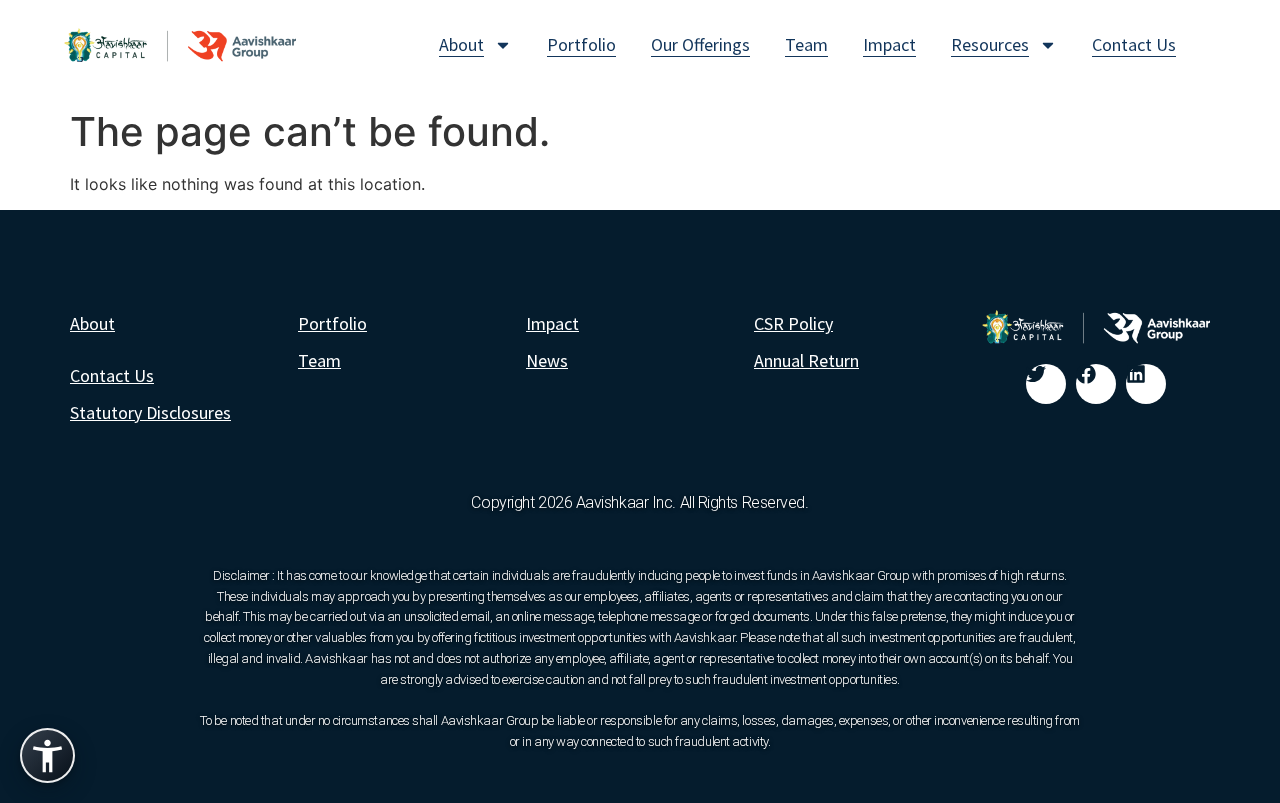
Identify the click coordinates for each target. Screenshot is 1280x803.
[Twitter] (1046, 384)
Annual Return (806, 360)
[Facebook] (1096, 384)
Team (806, 44)
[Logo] (180, 45)
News (547, 360)
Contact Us (1134, 44)
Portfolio (581, 44)
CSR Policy (793, 323)
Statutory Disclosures (150, 412)
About (461, 44)
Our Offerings (700, 44)
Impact (889, 44)
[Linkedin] (1146, 384)
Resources (990, 44)
